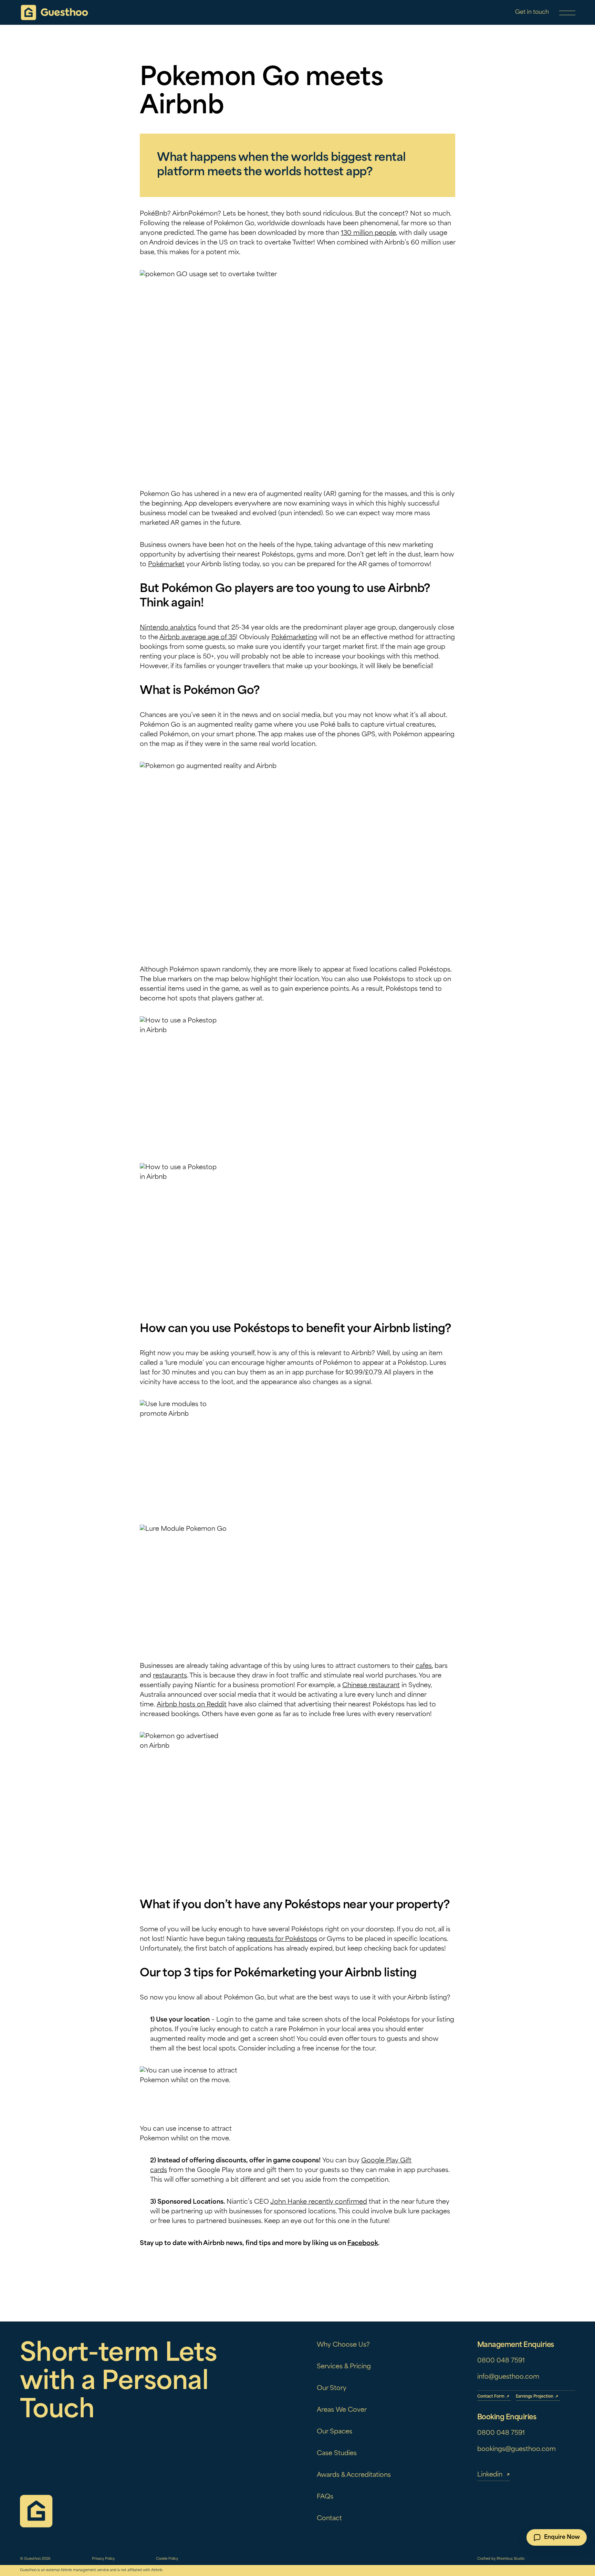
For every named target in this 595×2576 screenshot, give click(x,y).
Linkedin (490, 2475)
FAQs (325, 2497)
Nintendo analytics (168, 628)
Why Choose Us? (343, 2345)
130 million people (368, 233)
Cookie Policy (167, 2559)
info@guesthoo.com (508, 2377)
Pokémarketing (294, 638)
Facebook (363, 2244)
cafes (424, 1666)
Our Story (332, 2389)
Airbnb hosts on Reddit (192, 1705)
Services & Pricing (344, 2367)
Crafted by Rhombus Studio (501, 2559)
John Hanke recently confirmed (319, 2202)
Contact (329, 2519)
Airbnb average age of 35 (198, 638)
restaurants (170, 1676)
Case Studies (337, 2454)
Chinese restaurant (371, 1686)
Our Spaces (335, 2432)
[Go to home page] (54, 13)
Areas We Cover (342, 2410)
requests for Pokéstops (282, 1940)
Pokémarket (166, 565)
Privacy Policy (103, 2559)
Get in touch (532, 12)
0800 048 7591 (501, 2361)
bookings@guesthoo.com (516, 2450)
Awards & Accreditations (354, 2475)
